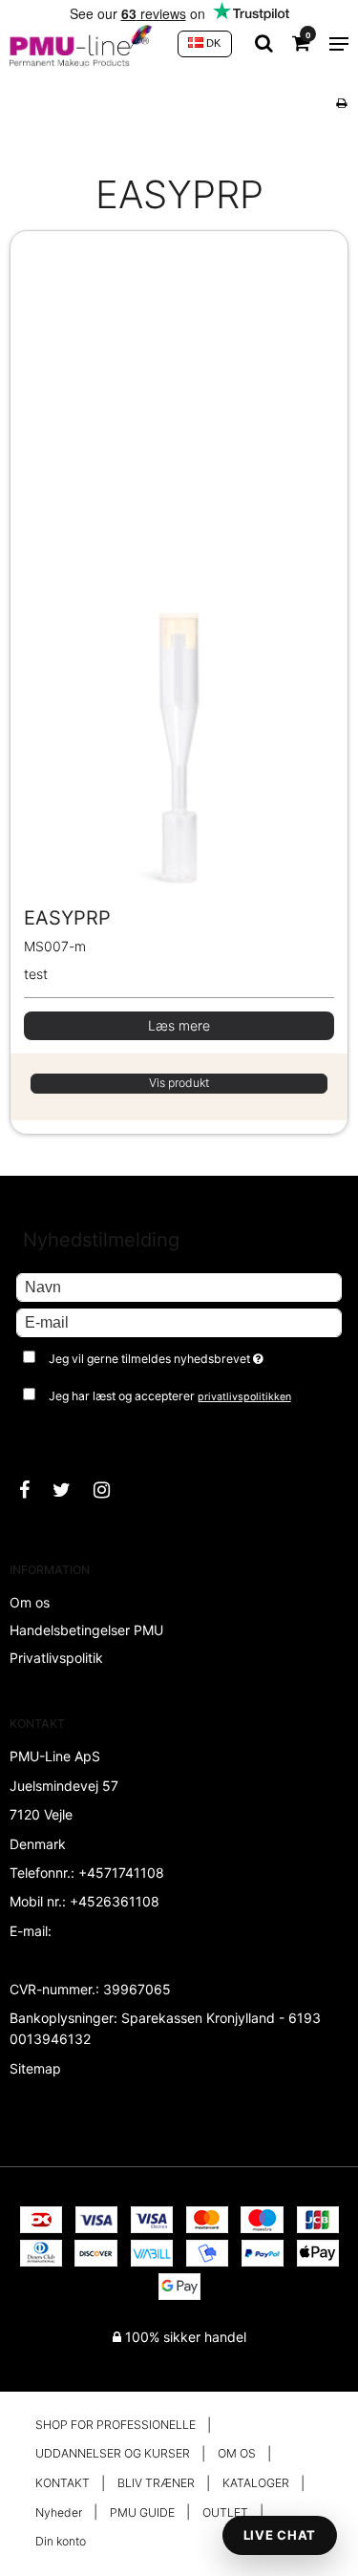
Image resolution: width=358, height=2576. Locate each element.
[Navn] (179, 1286)
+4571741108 (121, 1873)
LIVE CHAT (280, 2535)
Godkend (64, 1434)
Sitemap (35, 2068)
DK (212, 43)
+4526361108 (115, 1901)
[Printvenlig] (341, 103)
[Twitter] (71, 1490)
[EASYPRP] (179, 568)
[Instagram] (111, 1490)
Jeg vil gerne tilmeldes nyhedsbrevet (172, 1355)
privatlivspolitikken (244, 1397)
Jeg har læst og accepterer (170, 1396)
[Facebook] (34, 1490)
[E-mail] (179, 1321)
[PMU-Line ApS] (84, 44)
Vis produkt (179, 1083)
